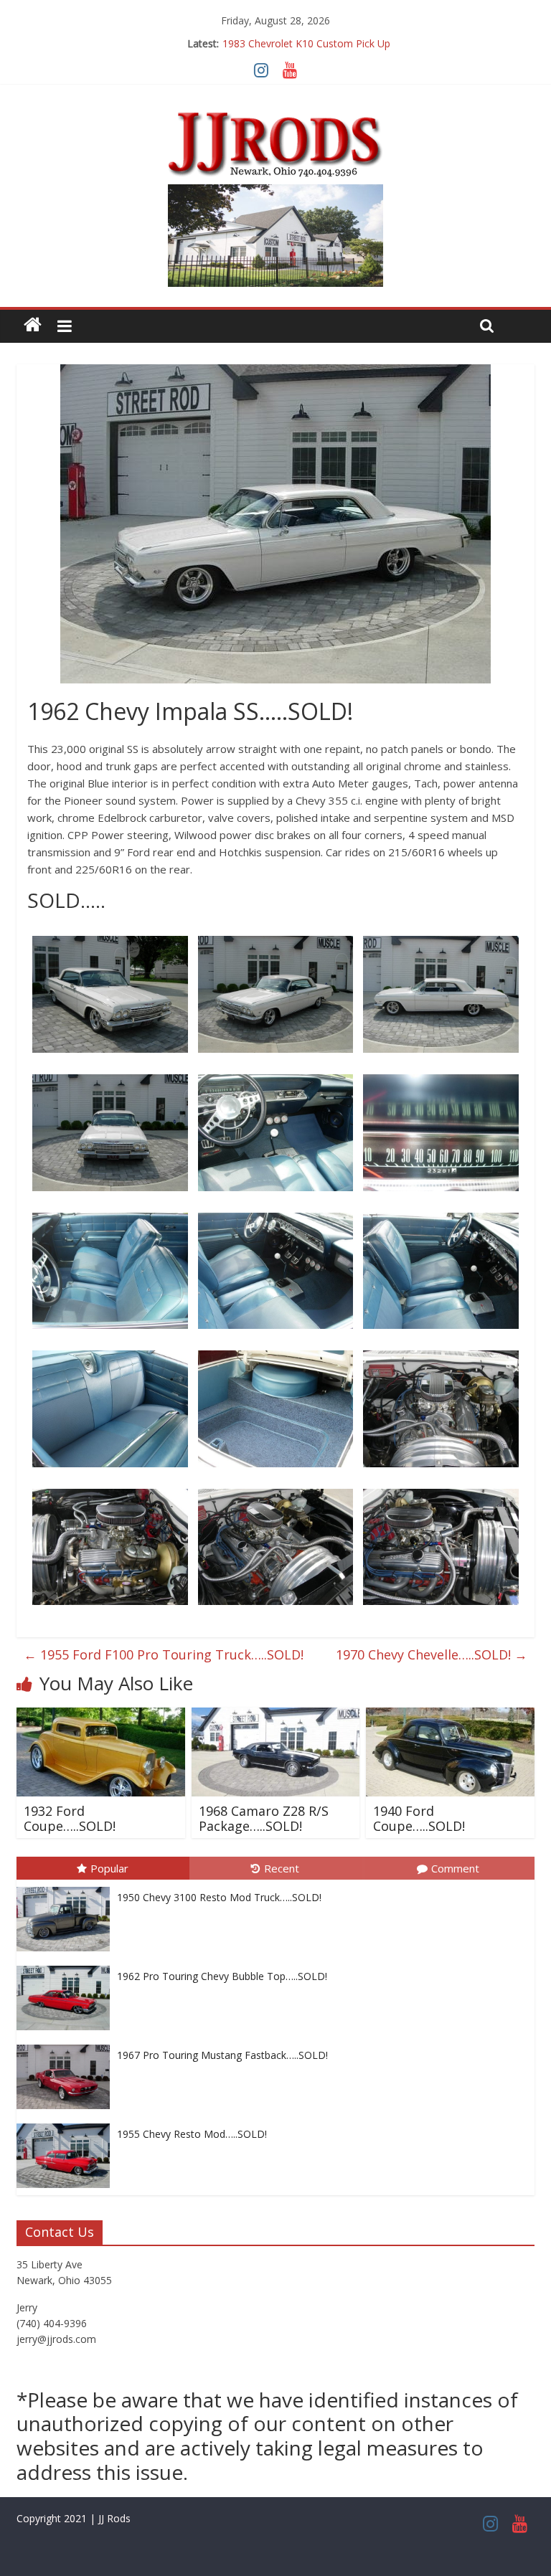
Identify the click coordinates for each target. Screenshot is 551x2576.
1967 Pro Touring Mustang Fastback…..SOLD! (222, 2055)
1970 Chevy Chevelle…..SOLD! (432, 1654)
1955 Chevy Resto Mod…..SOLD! (192, 2134)
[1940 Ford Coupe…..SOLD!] (450, 1716)
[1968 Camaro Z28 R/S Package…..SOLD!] (276, 1716)
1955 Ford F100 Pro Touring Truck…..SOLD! (164, 1654)
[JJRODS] (33, 325)
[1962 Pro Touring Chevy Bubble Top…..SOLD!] (67, 1966)
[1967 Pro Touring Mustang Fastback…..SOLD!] (67, 2045)
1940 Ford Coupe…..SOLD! (419, 1819)
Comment (455, 1868)
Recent (282, 1868)
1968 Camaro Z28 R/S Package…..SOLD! (264, 1819)
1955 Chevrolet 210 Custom (306, 46)
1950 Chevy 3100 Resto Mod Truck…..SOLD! (219, 1897)
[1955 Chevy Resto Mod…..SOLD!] (67, 2124)
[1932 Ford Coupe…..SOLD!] (101, 1716)
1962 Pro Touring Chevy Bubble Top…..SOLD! (222, 1976)
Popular (109, 1868)
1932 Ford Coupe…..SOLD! (70, 1819)
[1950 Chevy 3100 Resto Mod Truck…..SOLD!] (67, 1887)
